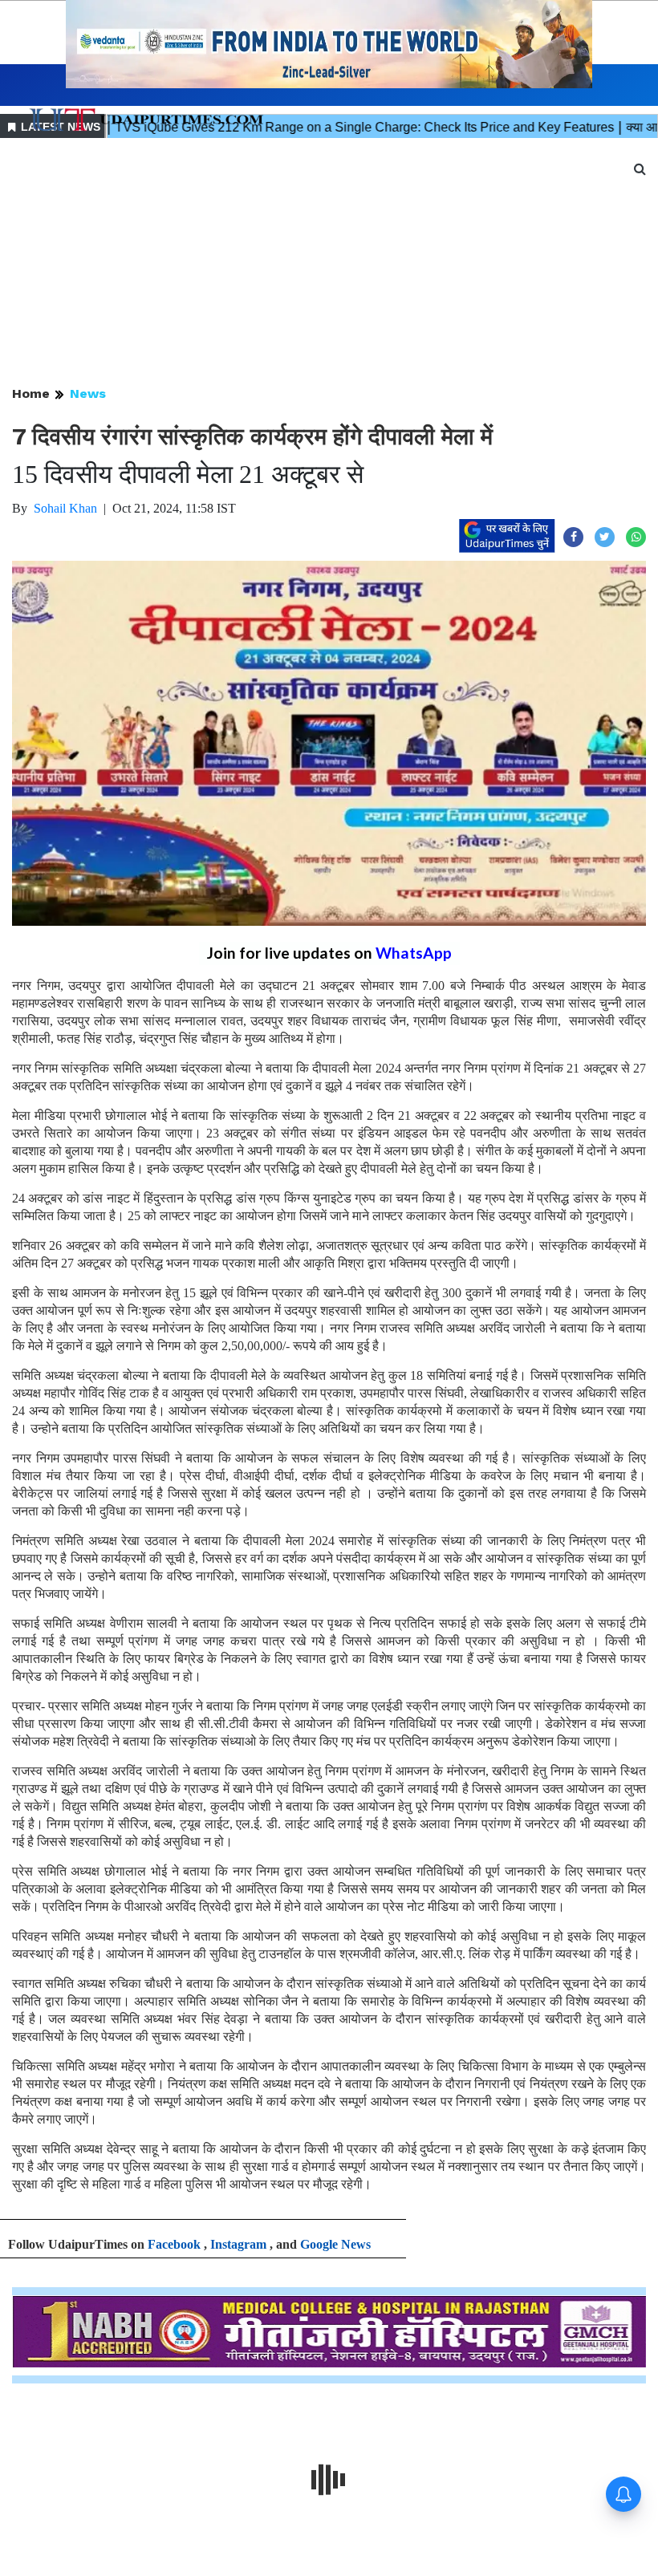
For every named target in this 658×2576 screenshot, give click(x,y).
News (88, 393)
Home (31, 393)
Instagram (238, 2244)
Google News (335, 2244)
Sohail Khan (65, 508)
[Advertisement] (329, 263)
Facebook (174, 2244)
